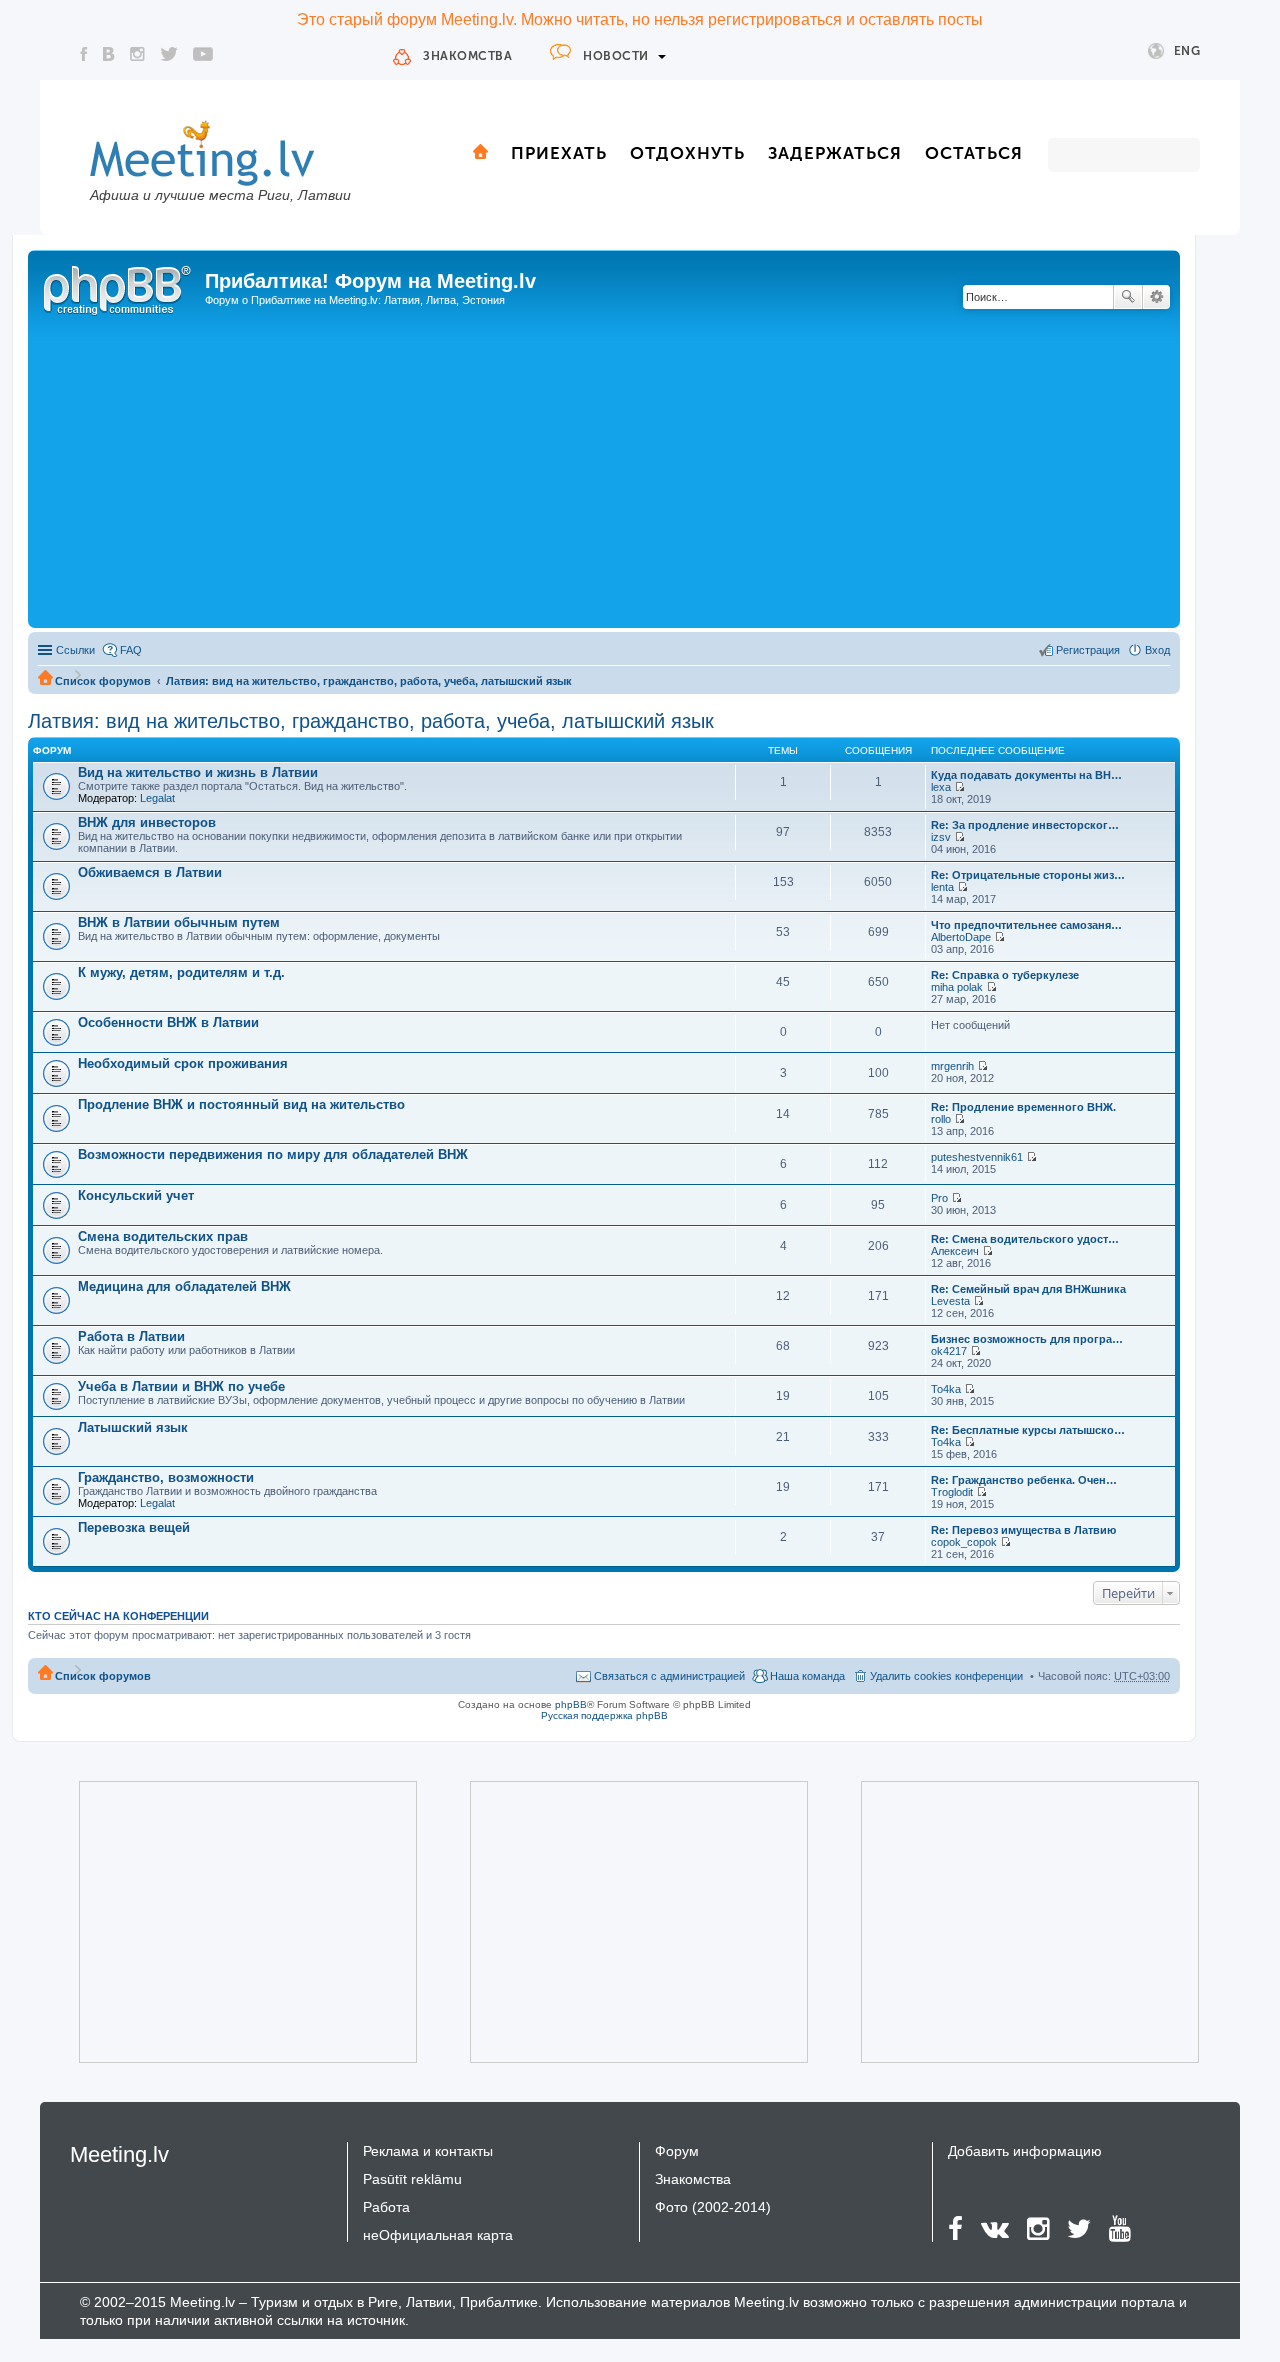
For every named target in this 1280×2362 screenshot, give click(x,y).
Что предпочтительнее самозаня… (1026, 925)
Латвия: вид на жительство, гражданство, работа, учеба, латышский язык (369, 681)
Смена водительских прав (163, 1236)
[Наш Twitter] (169, 54)
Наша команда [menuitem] (807, 1676)
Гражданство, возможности (166, 1477)
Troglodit (952, 1492)
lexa (941, 787)
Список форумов (103, 681)
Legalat (157, 798)
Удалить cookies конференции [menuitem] (946, 1676)
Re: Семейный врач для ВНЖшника (1028, 1289)
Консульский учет (136, 1195)
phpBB (571, 1704)
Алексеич (955, 1251)
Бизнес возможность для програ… (1027, 1339)
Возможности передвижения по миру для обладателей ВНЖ (273, 1154)
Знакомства (467, 56)
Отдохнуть (687, 153)
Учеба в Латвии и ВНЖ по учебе (181, 1386)
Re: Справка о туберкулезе (1005, 975)
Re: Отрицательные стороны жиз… (1028, 875)
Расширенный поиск (1156, 297)
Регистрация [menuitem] (1088, 650)
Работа (386, 2207)
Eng (1187, 51)
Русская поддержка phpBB (604, 1715)
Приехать (559, 153)
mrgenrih (952, 1066)
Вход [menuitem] (1157, 650)
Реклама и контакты (428, 2151)
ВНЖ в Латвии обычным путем (179, 922)
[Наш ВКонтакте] (109, 54)
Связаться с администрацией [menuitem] (669, 1676)
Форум (677, 2151)
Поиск (1128, 297)
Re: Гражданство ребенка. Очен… (1024, 1480)
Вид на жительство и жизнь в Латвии (198, 772)
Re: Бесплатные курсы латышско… (1028, 1430)
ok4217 (949, 1351)
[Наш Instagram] (137, 54)
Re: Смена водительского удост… (1025, 1239)
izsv (941, 837)
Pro (939, 1198)
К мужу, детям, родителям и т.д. (181, 972)
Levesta (950, 1301)
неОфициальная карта (438, 2235)
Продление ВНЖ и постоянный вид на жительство (241, 1104)
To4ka (946, 1389)
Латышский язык (133, 1427)
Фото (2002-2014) (713, 2207)
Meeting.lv (119, 2154)
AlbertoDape (961, 937)
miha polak (957, 987)
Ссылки (75, 650)
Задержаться (835, 153)
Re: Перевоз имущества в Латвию (1023, 1530)
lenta (942, 887)
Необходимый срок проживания (183, 1063)
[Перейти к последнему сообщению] (959, 787)
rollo (941, 1119)
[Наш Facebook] (84, 54)
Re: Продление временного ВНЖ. (1023, 1107)
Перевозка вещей (134, 1527)
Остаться (974, 153)
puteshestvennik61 (977, 1157)
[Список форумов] (119, 287)
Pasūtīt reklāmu (412, 2179)
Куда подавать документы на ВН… (1026, 775)
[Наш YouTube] (203, 54)
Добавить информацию (1025, 2151)
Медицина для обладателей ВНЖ (184, 1286)
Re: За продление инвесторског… (1025, 825)
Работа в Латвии (131, 1336)
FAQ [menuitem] (131, 650)
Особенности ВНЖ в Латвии (168, 1022)
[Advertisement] (604, 473)
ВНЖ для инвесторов (147, 822)
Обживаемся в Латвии (150, 872)
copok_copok (964, 1542)
